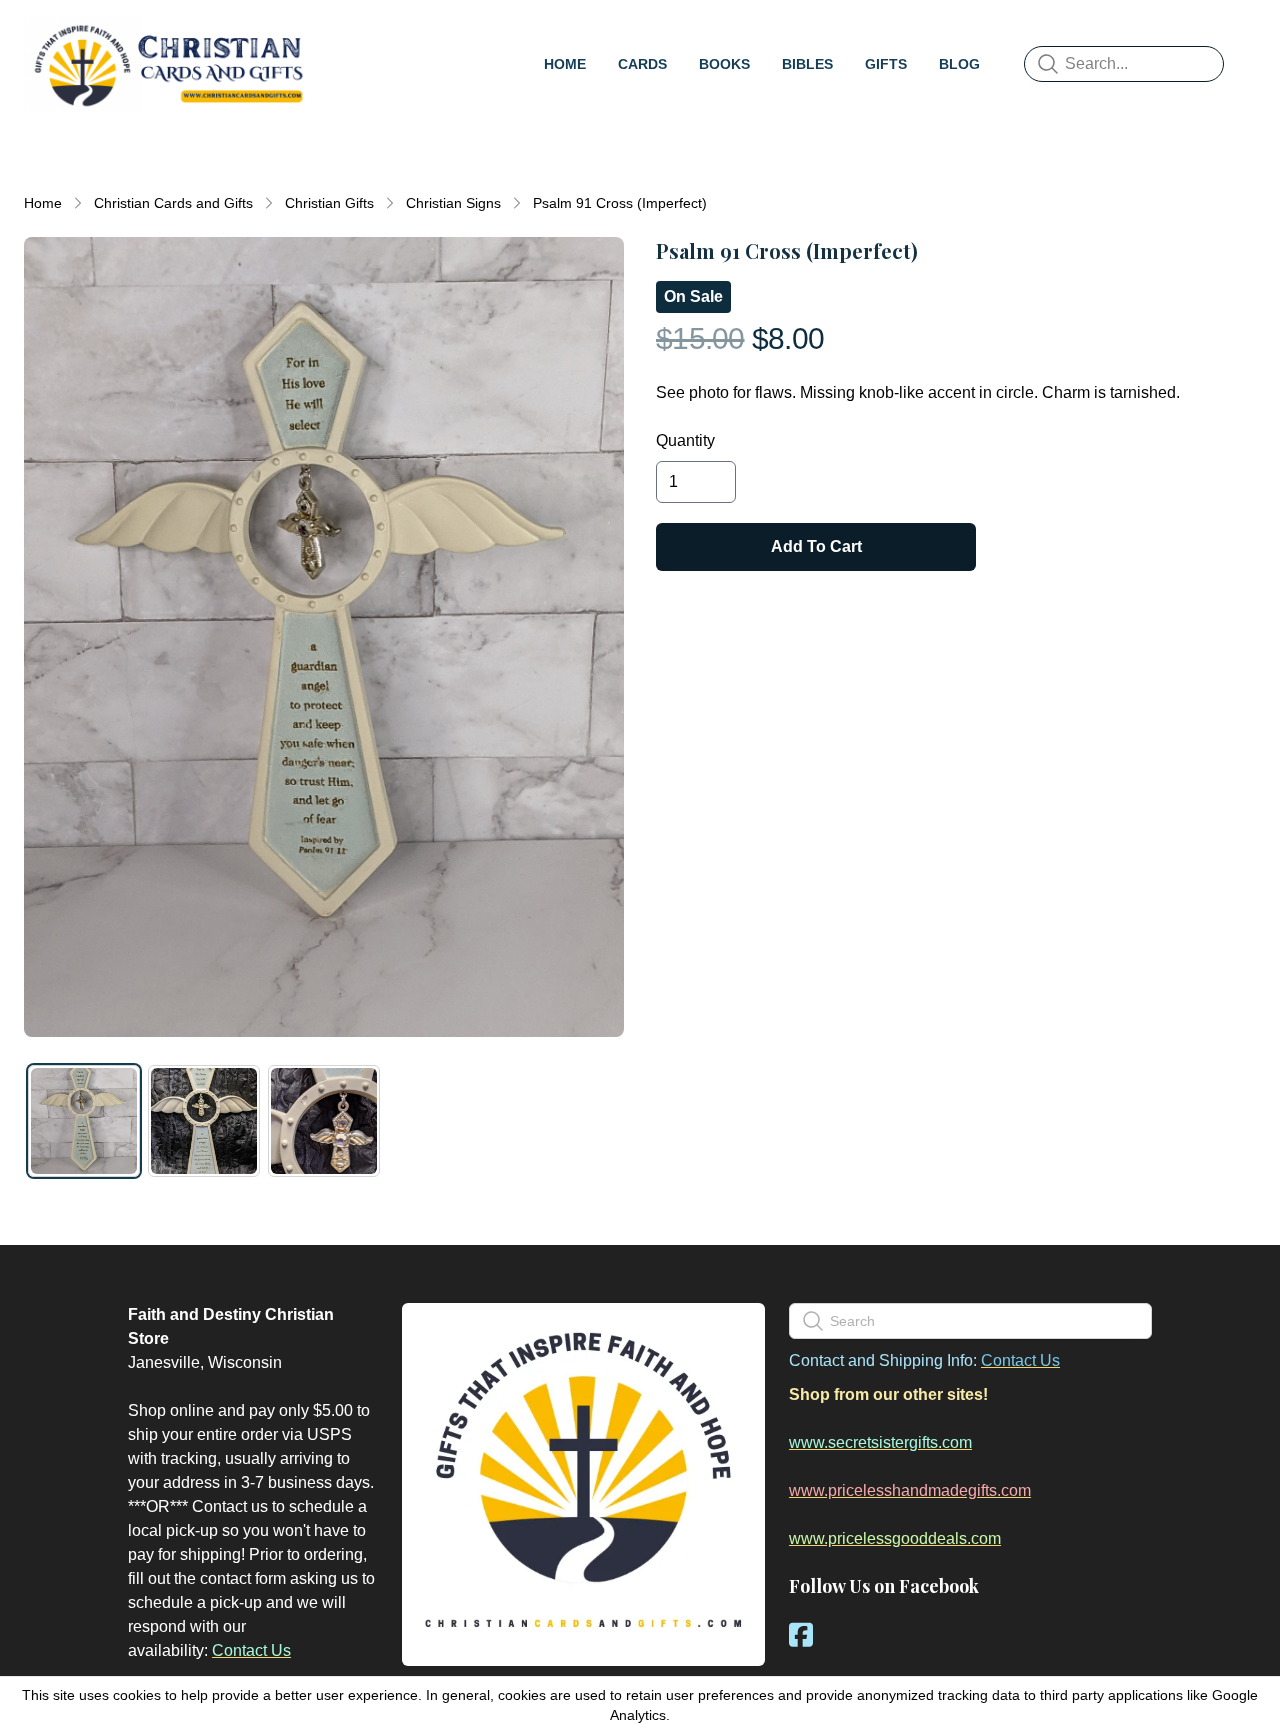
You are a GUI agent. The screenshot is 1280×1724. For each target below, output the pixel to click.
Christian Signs (453, 203)
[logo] (168, 64)
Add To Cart (816, 546)
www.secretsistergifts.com (880, 1442)
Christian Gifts (329, 203)
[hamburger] (336, 36)
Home (43, 203)
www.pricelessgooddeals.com (895, 1538)
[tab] (84, 1121)
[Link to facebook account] (801, 1634)
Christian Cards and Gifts (173, 203)
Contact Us (251, 1650)
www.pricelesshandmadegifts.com (910, 1490)
